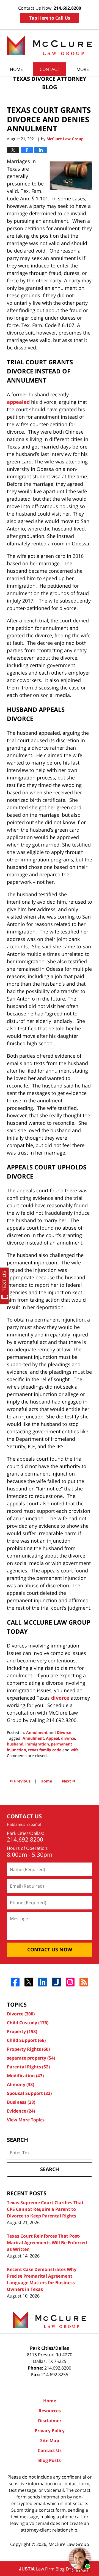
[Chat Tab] (50, 1288)
